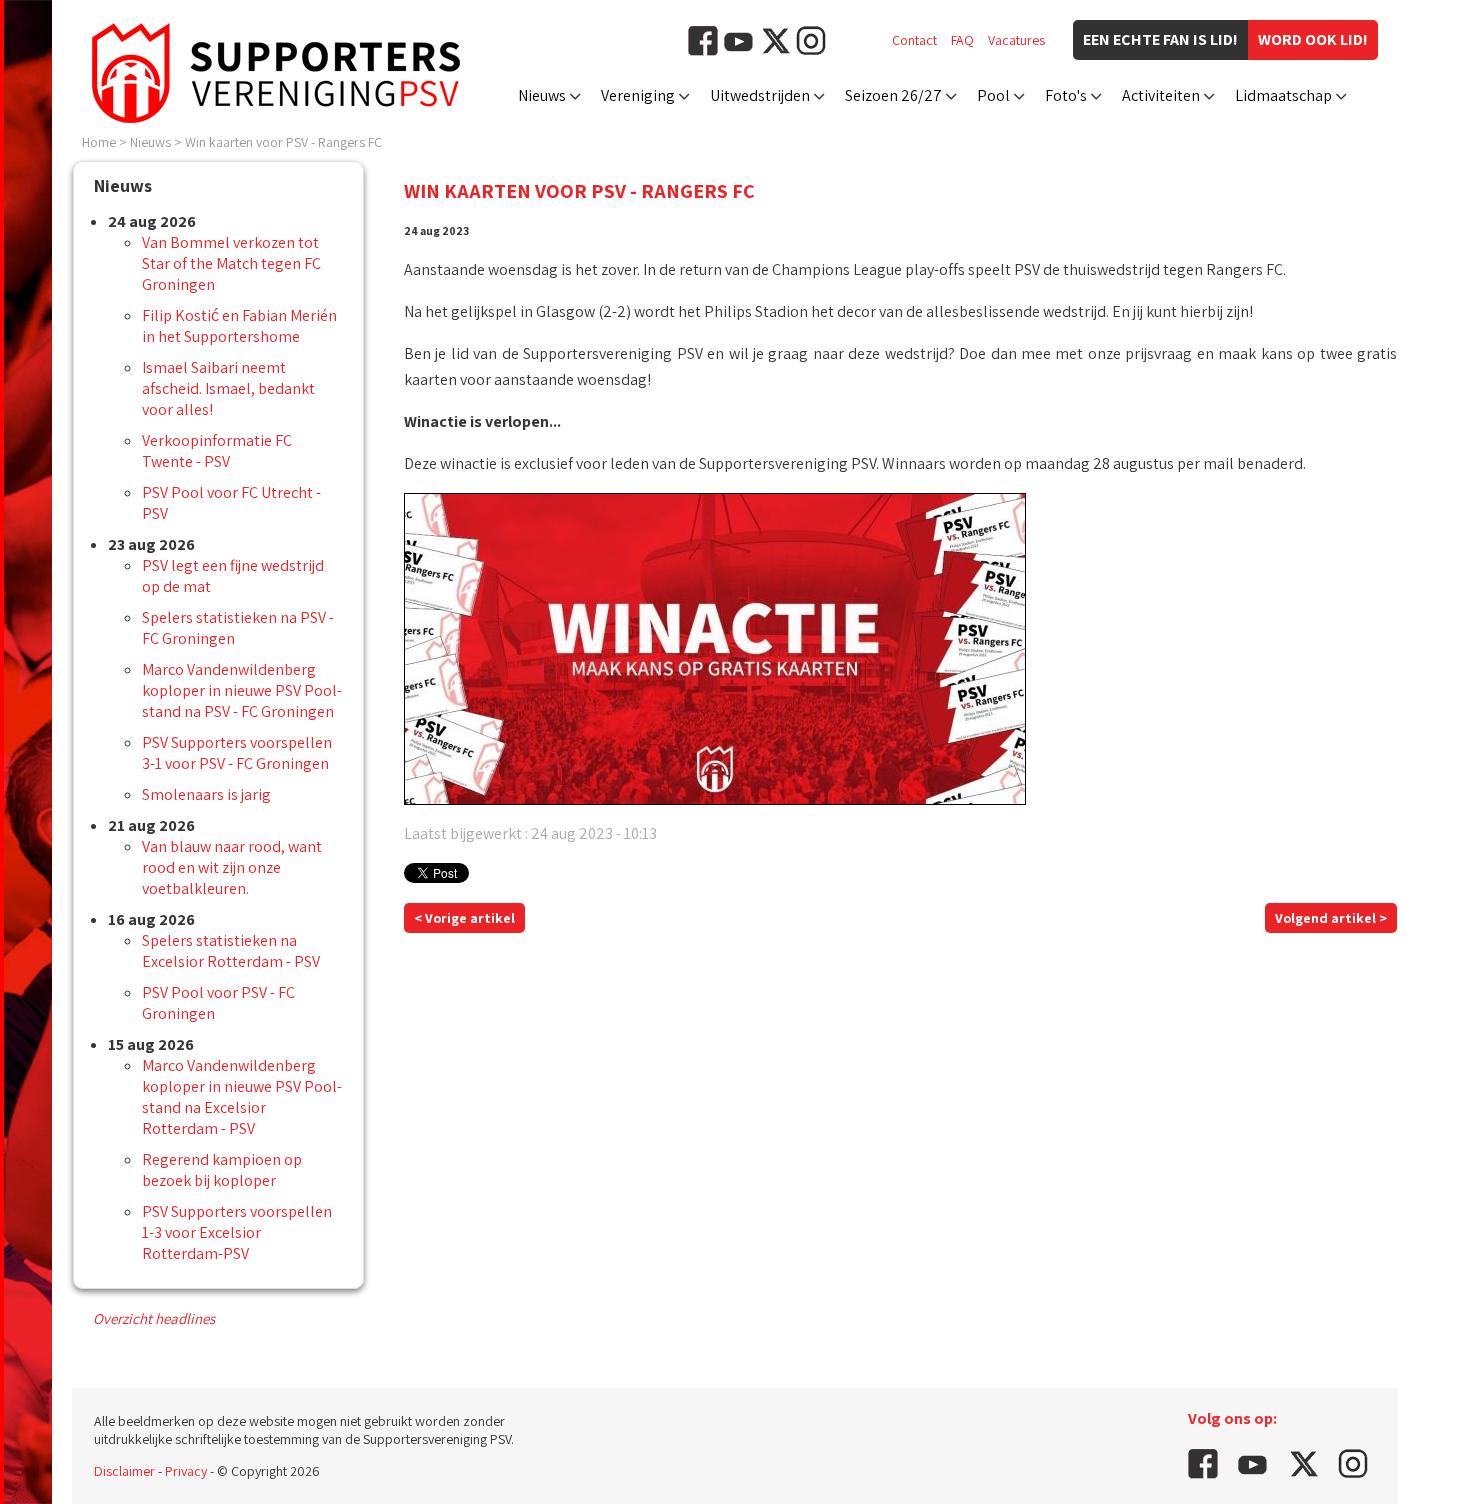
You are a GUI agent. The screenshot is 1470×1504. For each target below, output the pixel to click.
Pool (993, 95)
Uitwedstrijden (760, 95)
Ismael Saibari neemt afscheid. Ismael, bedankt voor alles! (228, 388)
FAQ (962, 40)
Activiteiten (1161, 95)
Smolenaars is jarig (206, 794)
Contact (914, 40)
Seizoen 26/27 (893, 95)
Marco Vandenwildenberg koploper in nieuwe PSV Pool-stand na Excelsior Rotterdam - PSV (242, 1097)
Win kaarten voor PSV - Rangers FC (283, 142)
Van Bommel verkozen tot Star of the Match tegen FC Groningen (231, 263)
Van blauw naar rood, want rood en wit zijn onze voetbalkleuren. (232, 867)
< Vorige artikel (464, 918)
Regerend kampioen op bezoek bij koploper (222, 1170)
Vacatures (1016, 40)
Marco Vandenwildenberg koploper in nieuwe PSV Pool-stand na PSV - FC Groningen (242, 690)
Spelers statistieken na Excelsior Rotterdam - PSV (231, 951)
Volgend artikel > (1331, 918)
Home (99, 142)
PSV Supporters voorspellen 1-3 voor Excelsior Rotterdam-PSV (237, 1232)
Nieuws (542, 95)
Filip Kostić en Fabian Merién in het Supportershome (239, 326)
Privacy (186, 1471)
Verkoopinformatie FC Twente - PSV (217, 451)
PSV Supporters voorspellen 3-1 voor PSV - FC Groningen (237, 753)
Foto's (1066, 95)
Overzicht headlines (154, 1318)
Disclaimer (124, 1471)
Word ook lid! (1313, 39)
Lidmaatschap (1283, 95)
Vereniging (638, 95)
